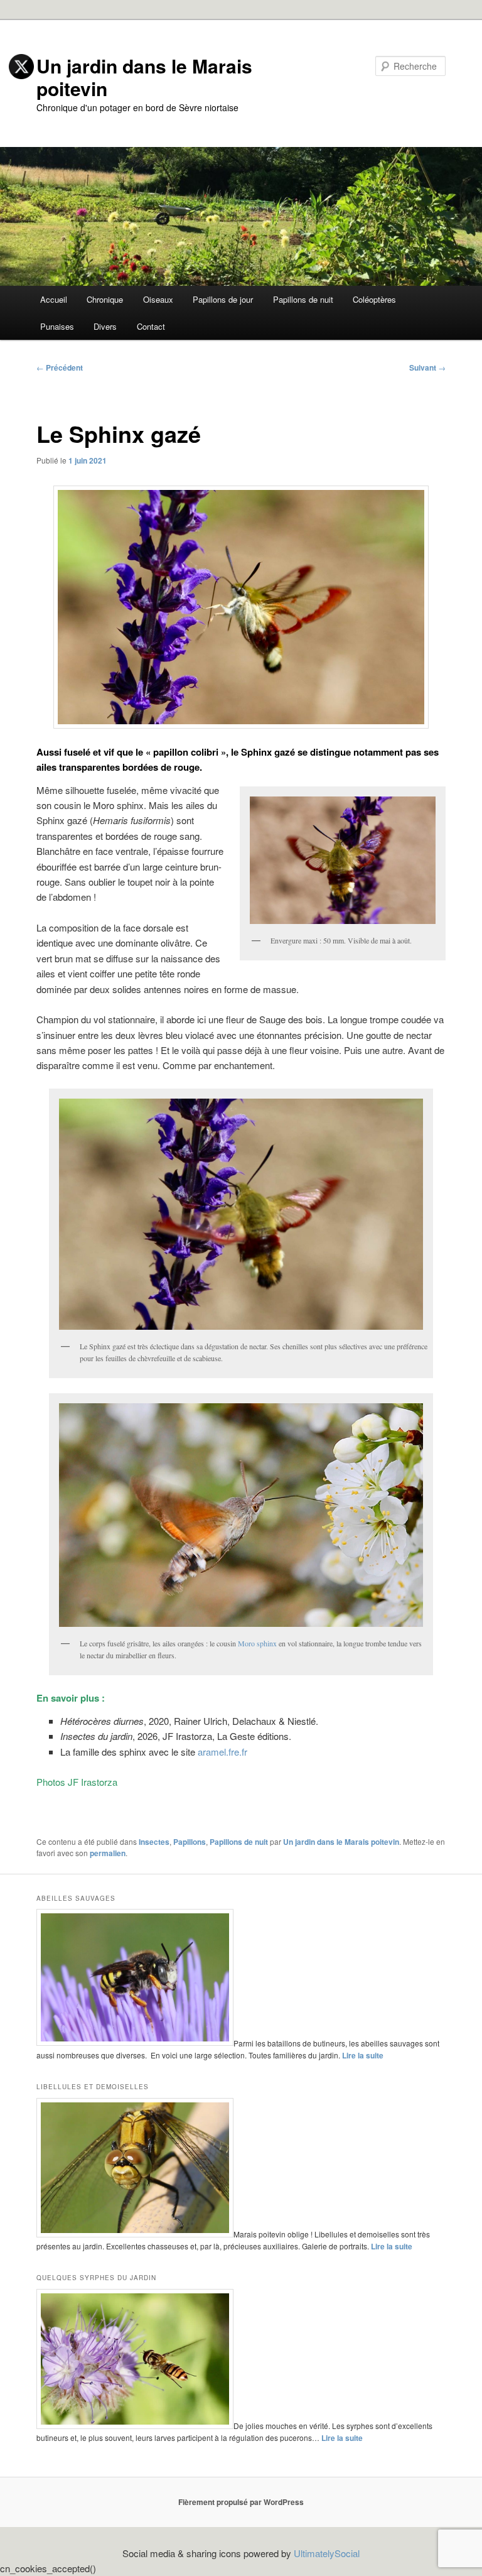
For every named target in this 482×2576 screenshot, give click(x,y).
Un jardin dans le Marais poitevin (341, 1842)
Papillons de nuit (303, 299)
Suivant (427, 367)
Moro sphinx (257, 1643)
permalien (108, 1853)
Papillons (190, 1842)
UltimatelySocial (327, 2553)
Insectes (154, 1842)
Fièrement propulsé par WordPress (241, 2502)
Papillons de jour (223, 299)
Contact (151, 326)
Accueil (54, 299)
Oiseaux (158, 299)
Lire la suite (363, 2055)
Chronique (105, 299)
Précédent (60, 367)
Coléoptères (374, 299)
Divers (105, 326)
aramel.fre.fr (222, 1752)
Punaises (57, 326)
